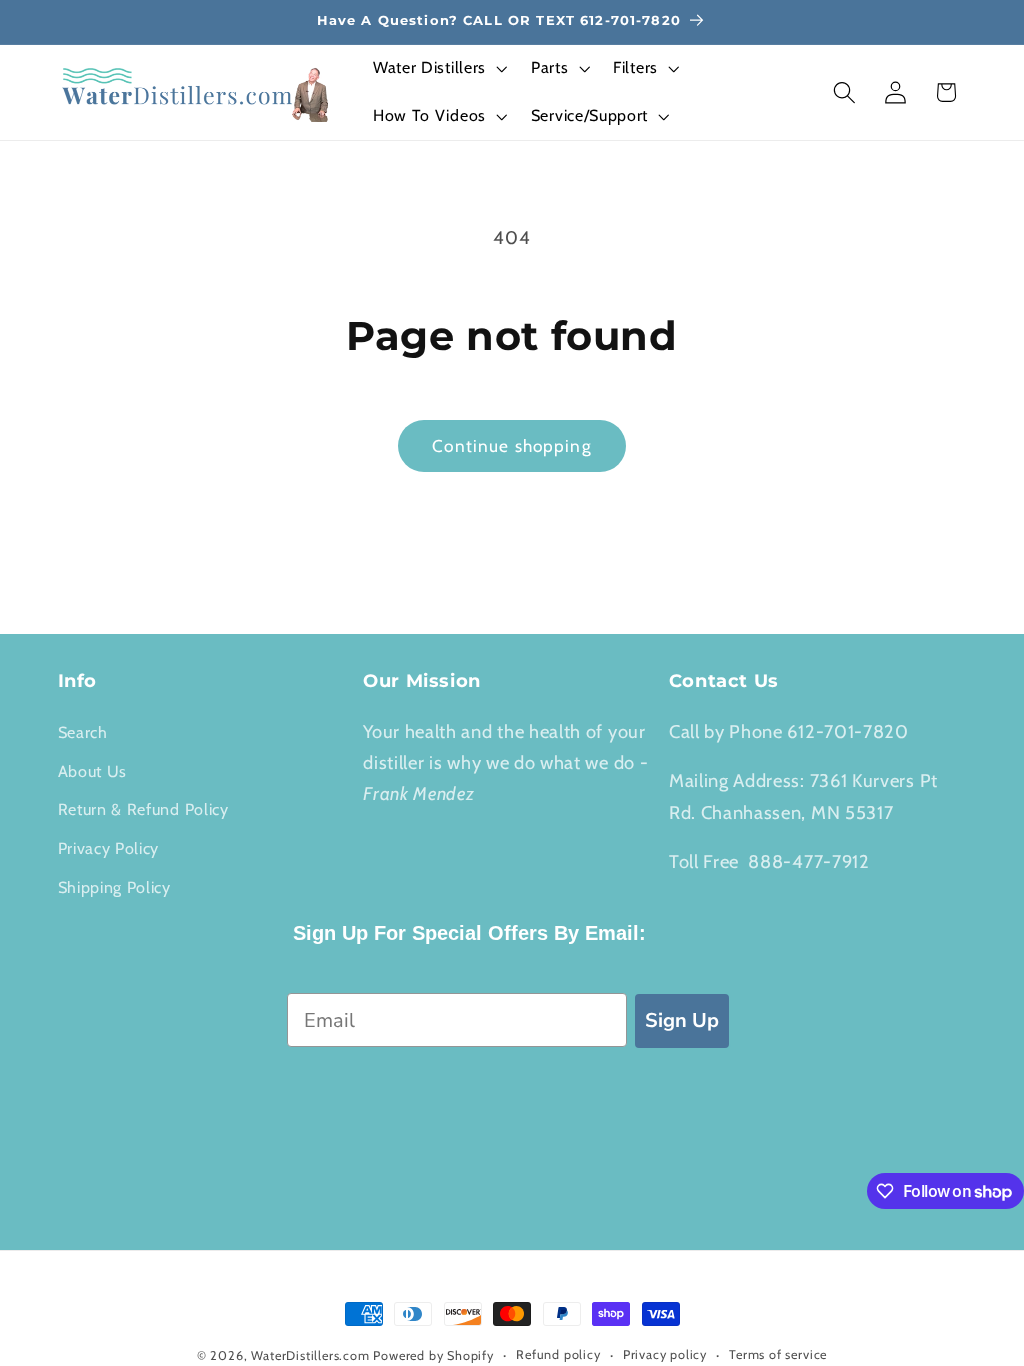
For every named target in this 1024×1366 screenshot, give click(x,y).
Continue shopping (512, 445)
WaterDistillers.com (310, 1355)
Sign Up (682, 1020)
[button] (438, 69)
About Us (93, 771)
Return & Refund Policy (143, 809)
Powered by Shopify (433, 1355)
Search (83, 732)
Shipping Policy (114, 887)
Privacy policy (665, 1354)
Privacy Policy (109, 848)
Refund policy (558, 1354)
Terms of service (778, 1354)
